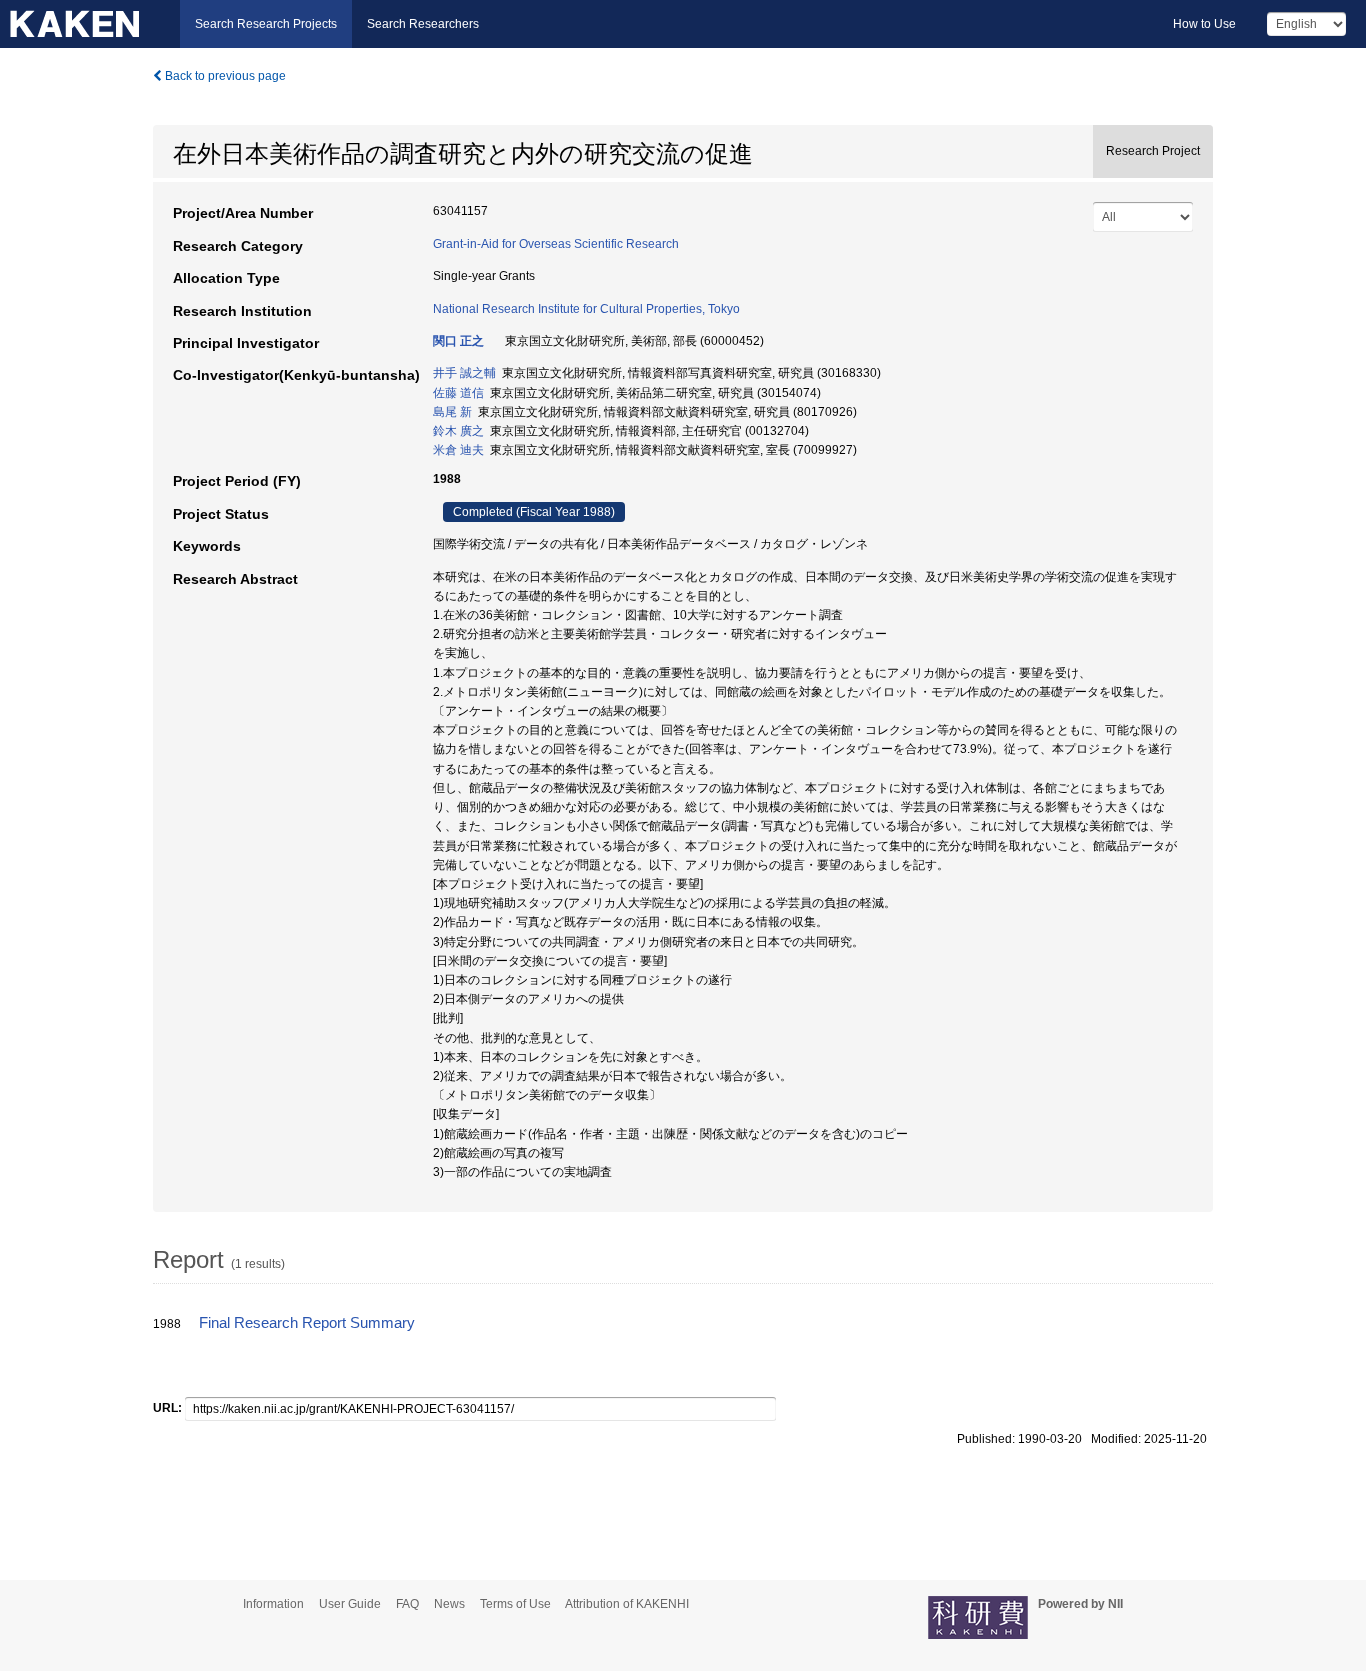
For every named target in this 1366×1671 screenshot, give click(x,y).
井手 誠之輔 (464, 373)
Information (273, 1604)
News (449, 1604)
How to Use (1204, 24)
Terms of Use (515, 1604)
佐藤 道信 (458, 393)
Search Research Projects (266, 24)
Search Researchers (423, 24)
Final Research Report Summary (307, 1323)
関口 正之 (458, 341)
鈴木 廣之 (458, 431)
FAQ (407, 1604)
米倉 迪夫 (458, 450)
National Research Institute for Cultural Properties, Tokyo (586, 309)
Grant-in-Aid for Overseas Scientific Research (556, 244)
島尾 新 (452, 412)
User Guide (350, 1604)
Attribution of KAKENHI (627, 1604)
